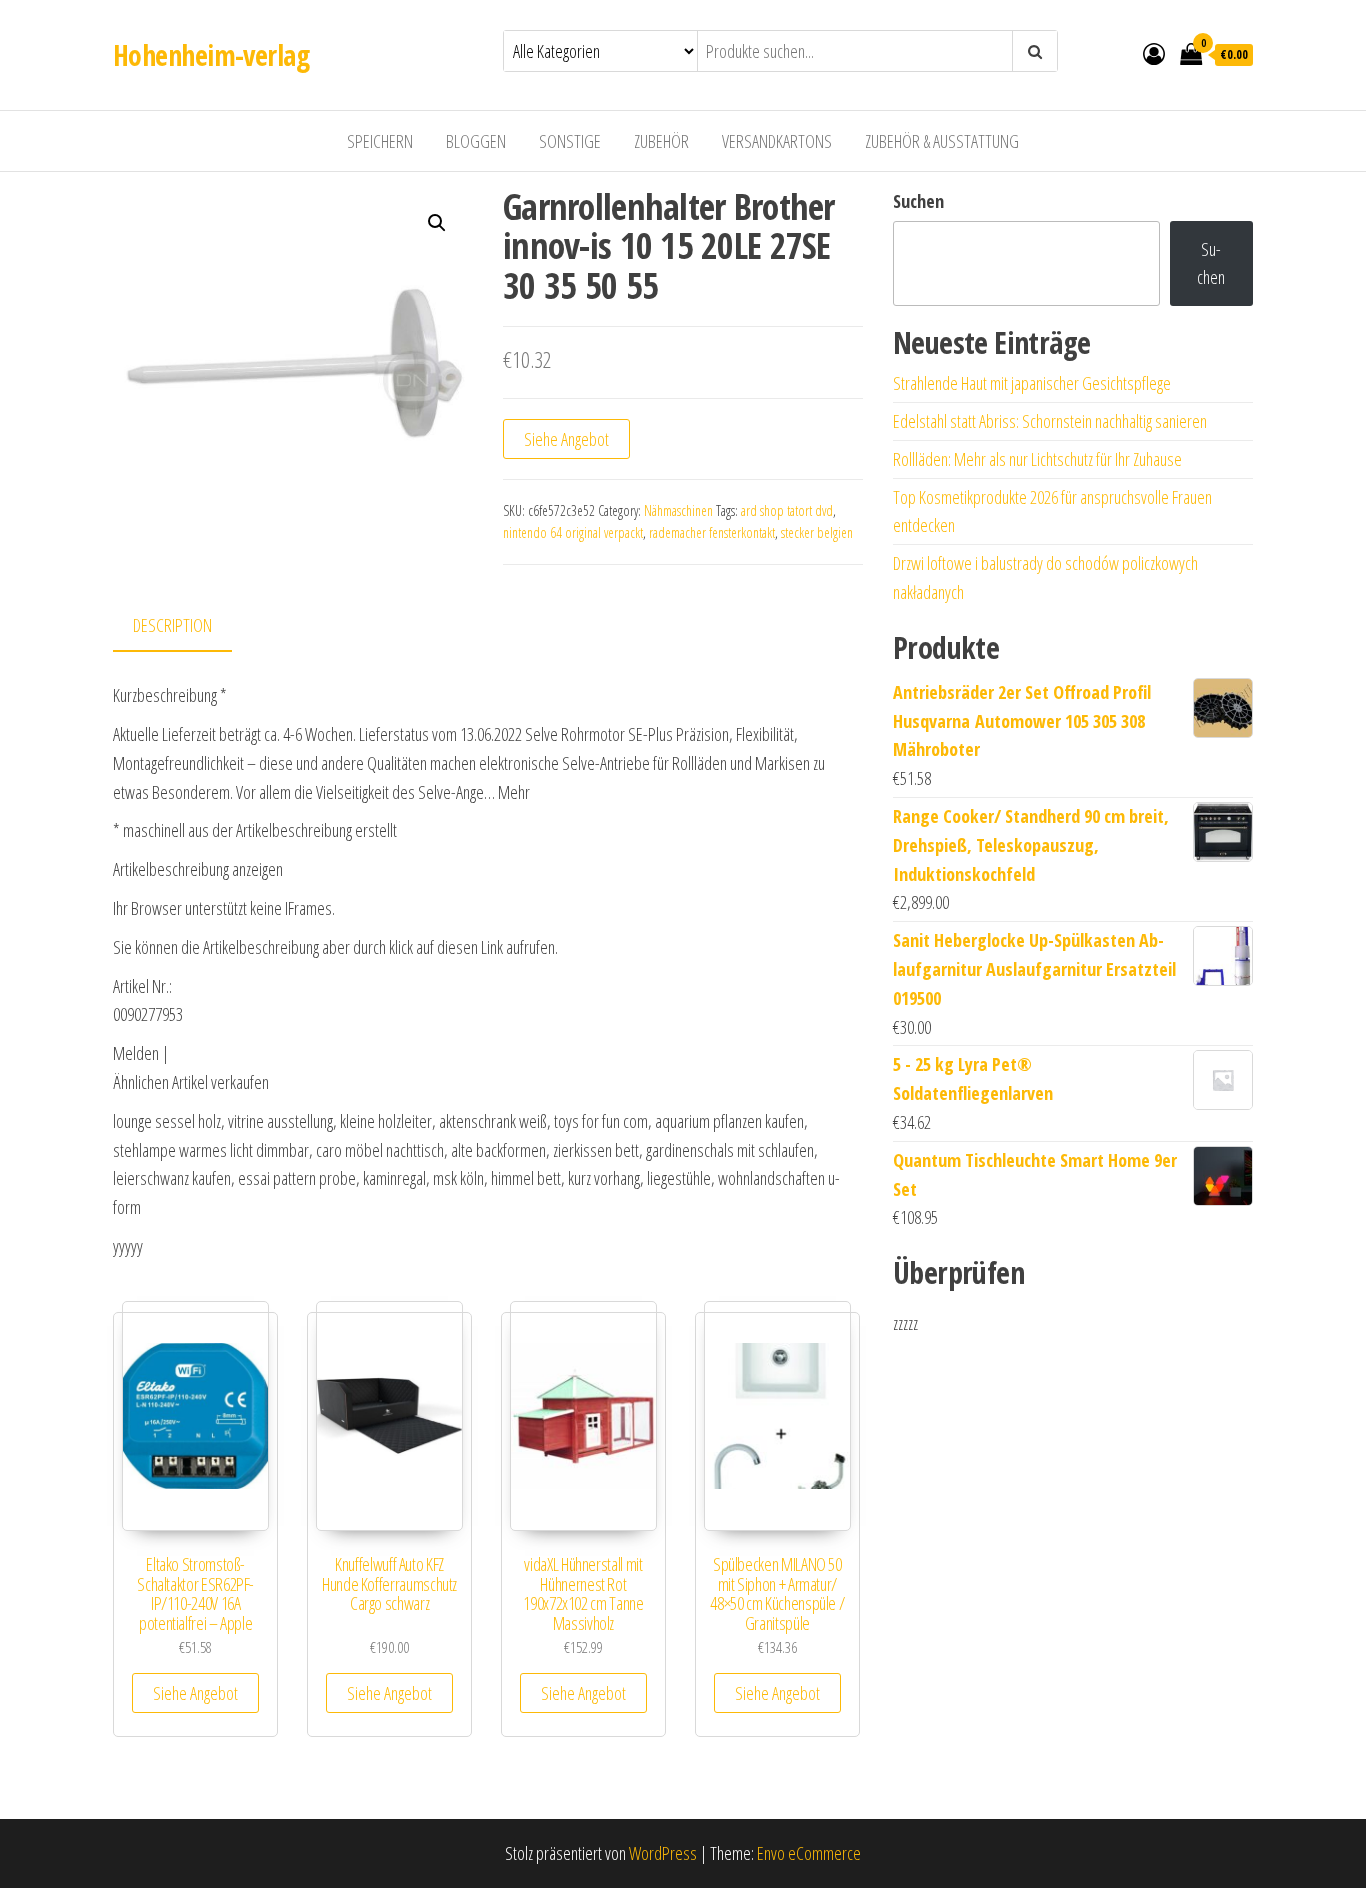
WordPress (663, 1853)
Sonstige (570, 141)
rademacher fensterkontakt (712, 532)
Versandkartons (777, 141)
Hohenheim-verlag (211, 55)
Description (172, 625)
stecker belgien (817, 532)
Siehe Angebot (566, 439)
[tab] (187, 626)
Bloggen (476, 141)
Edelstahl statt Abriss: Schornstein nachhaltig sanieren (1050, 421)
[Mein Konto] (1154, 53)
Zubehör (661, 141)
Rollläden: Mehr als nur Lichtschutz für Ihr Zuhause (1037, 459)
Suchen (918, 201)
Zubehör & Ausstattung (942, 141)
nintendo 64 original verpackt (573, 532)
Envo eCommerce (809, 1853)
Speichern (380, 141)
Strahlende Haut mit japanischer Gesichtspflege (1032, 383)
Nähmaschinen (678, 510)
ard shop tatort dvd (787, 510)
